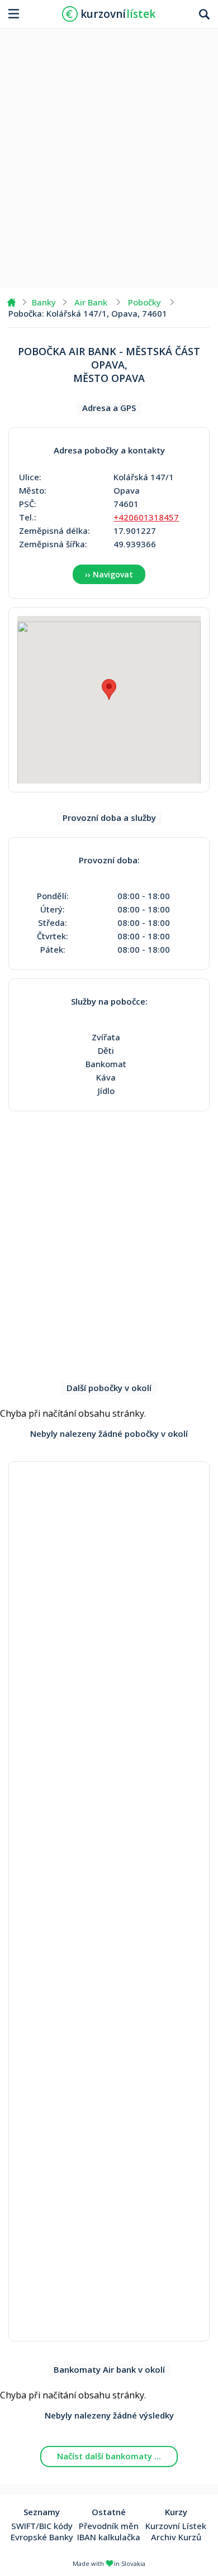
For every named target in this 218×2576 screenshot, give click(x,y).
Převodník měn (109, 2526)
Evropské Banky (42, 2537)
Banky (44, 302)
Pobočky (144, 302)
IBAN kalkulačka (109, 2537)
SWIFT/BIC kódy (42, 2526)
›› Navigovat (109, 574)
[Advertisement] (109, 154)
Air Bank (91, 302)
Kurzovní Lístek (176, 2526)
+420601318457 (146, 517)
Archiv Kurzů (176, 2537)
